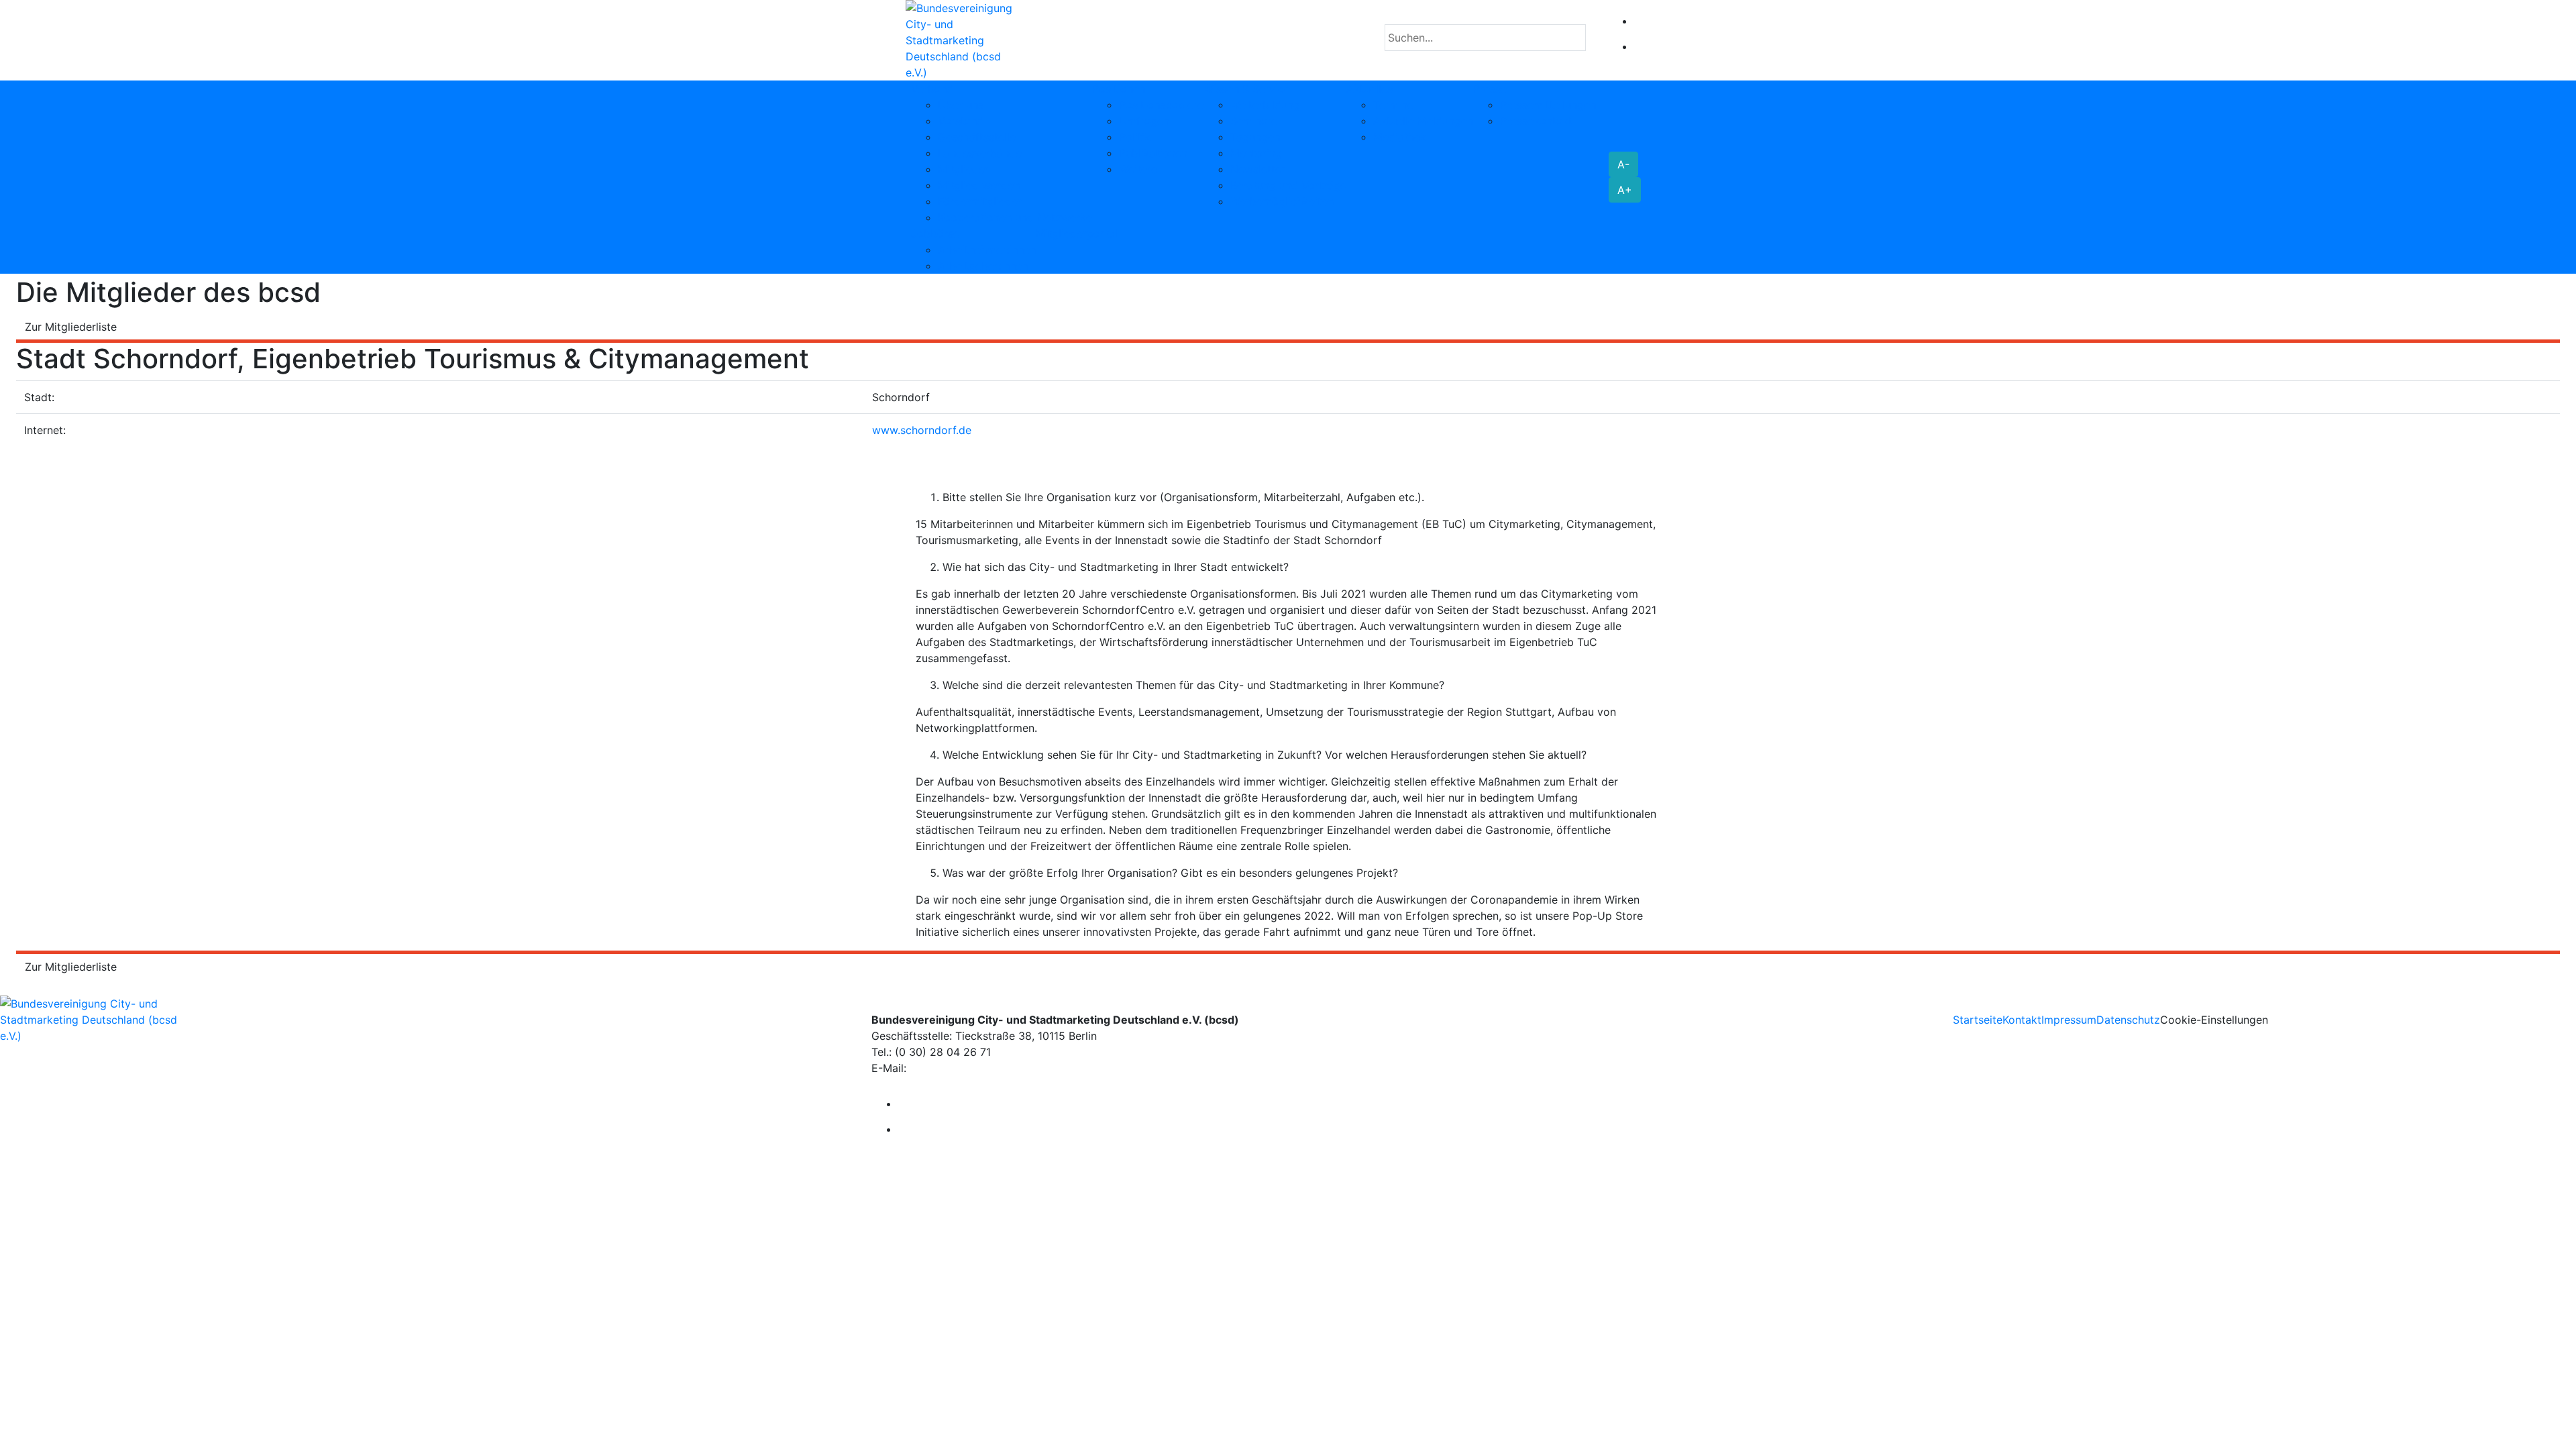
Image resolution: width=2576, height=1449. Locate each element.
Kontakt (2022, 1020)
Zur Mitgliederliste (71, 327)
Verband (932, 89)
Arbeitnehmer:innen (987, 250)
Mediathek (1400, 137)
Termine (1393, 105)
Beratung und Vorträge (1288, 185)
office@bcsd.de (950, 1068)
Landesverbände (980, 153)
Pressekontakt (1536, 121)
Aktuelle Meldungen (1423, 121)
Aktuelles (1370, 89)
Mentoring (1256, 153)
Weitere (1138, 169)
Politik (1135, 137)
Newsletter (1258, 169)
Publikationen (1153, 153)
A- (1623, 164)
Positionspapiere (1161, 105)
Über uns (961, 105)
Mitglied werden (979, 185)
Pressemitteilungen (1548, 105)
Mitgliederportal (1077, 233)
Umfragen (1144, 121)
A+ (1625, 190)
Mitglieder (963, 169)
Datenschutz (2128, 1020)
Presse (1490, 89)
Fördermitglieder (980, 201)
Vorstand (961, 121)
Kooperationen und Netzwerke (1015, 217)
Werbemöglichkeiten (1282, 201)
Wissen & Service (1247, 89)
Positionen (1119, 89)
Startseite (1978, 1020)
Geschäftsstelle (977, 137)
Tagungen (1255, 137)
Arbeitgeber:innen (983, 266)
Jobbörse (935, 233)
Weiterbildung (1265, 105)
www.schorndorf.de (922, 430)
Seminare (1254, 121)
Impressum (2069, 1020)
